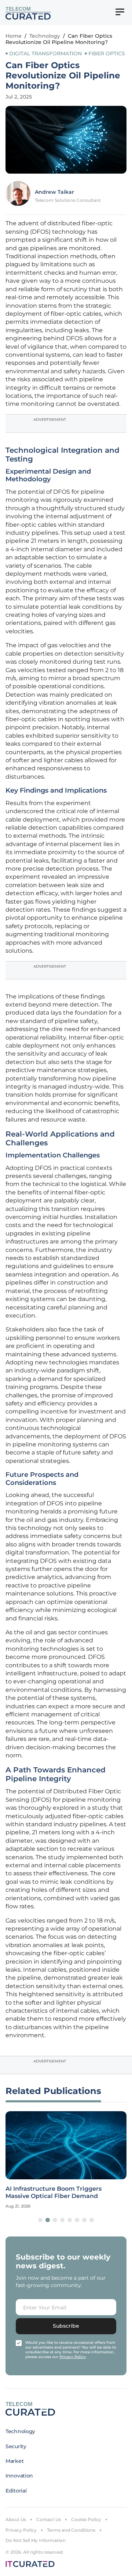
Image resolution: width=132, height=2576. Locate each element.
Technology (45, 36)
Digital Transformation (45, 53)
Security (16, 2446)
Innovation (19, 2476)
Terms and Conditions (71, 2530)
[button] (40, 2220)
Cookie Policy (86, 2519)
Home (14, 36)
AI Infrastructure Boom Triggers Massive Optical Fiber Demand (54, 2192)
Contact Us (49, 2519)
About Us (16, 2519)
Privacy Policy (21, 2530)
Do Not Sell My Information (36, 2540)
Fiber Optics (107, 53)
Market (14, 2461)
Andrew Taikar (54, 192)
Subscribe (66, 2326)
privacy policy (73, 2357)
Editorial (16, 2491)
